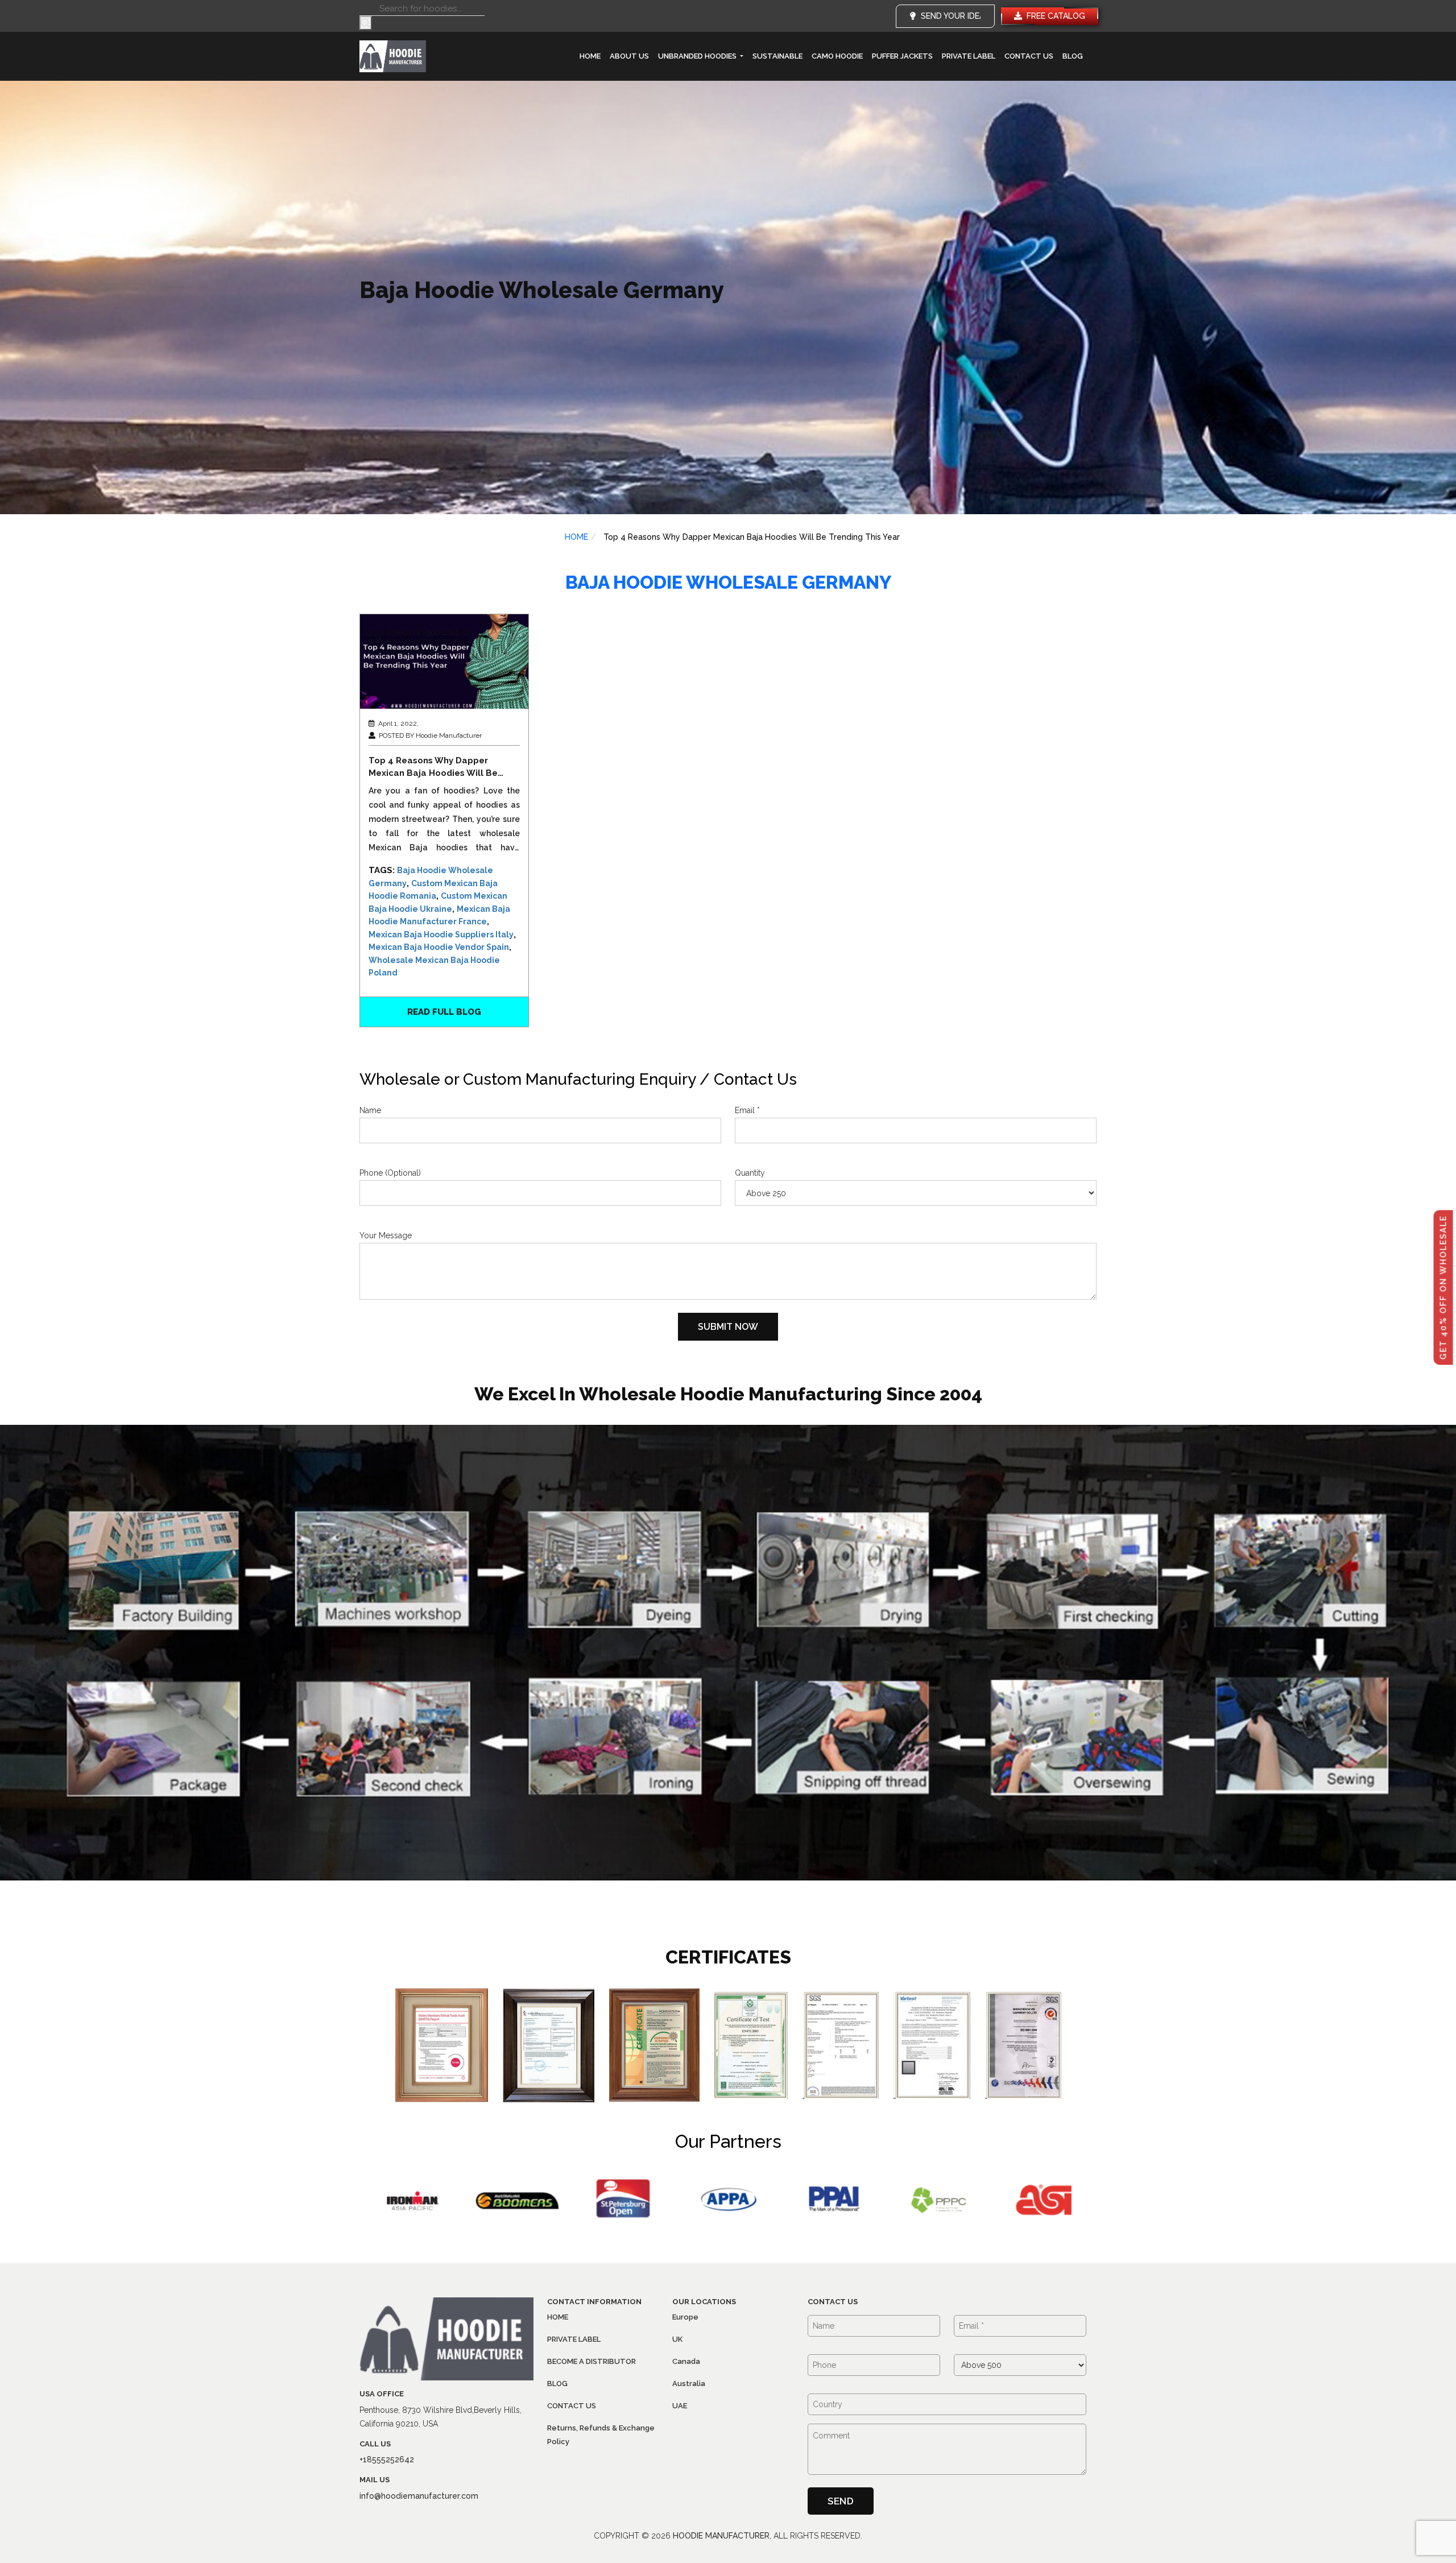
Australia (689, 2384)
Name (370, 1110)
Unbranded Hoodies (698, 56)
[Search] (366, 23)
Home (590, 56)
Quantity (750, 1173)
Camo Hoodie (837, 56)
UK (677, 2339)
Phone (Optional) (390, 1173)
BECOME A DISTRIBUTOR (591, 2361)
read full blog (444, 1012)
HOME (576, 537)
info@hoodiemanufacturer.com (419, 2496)
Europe (685, 2317)
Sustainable (777, 56)
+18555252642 (387, 2459)
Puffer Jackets (902, 56)
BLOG (1073, 56)
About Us (629, 56)
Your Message (386, 1235)
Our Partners (728, 2141)
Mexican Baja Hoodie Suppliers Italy (441, 935)
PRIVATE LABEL (969, 56)
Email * (747, 1110)
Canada (686, 2361)
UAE (680, 2406)
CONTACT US (1029, 56)
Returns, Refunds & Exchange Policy (601, 2435)
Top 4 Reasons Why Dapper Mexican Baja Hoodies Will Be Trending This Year (433, 767)
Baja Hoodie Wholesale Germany (728, 582)
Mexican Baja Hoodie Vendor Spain (439, 947)
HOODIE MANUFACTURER (721, 2536)
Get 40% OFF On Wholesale (1443, 1288)
